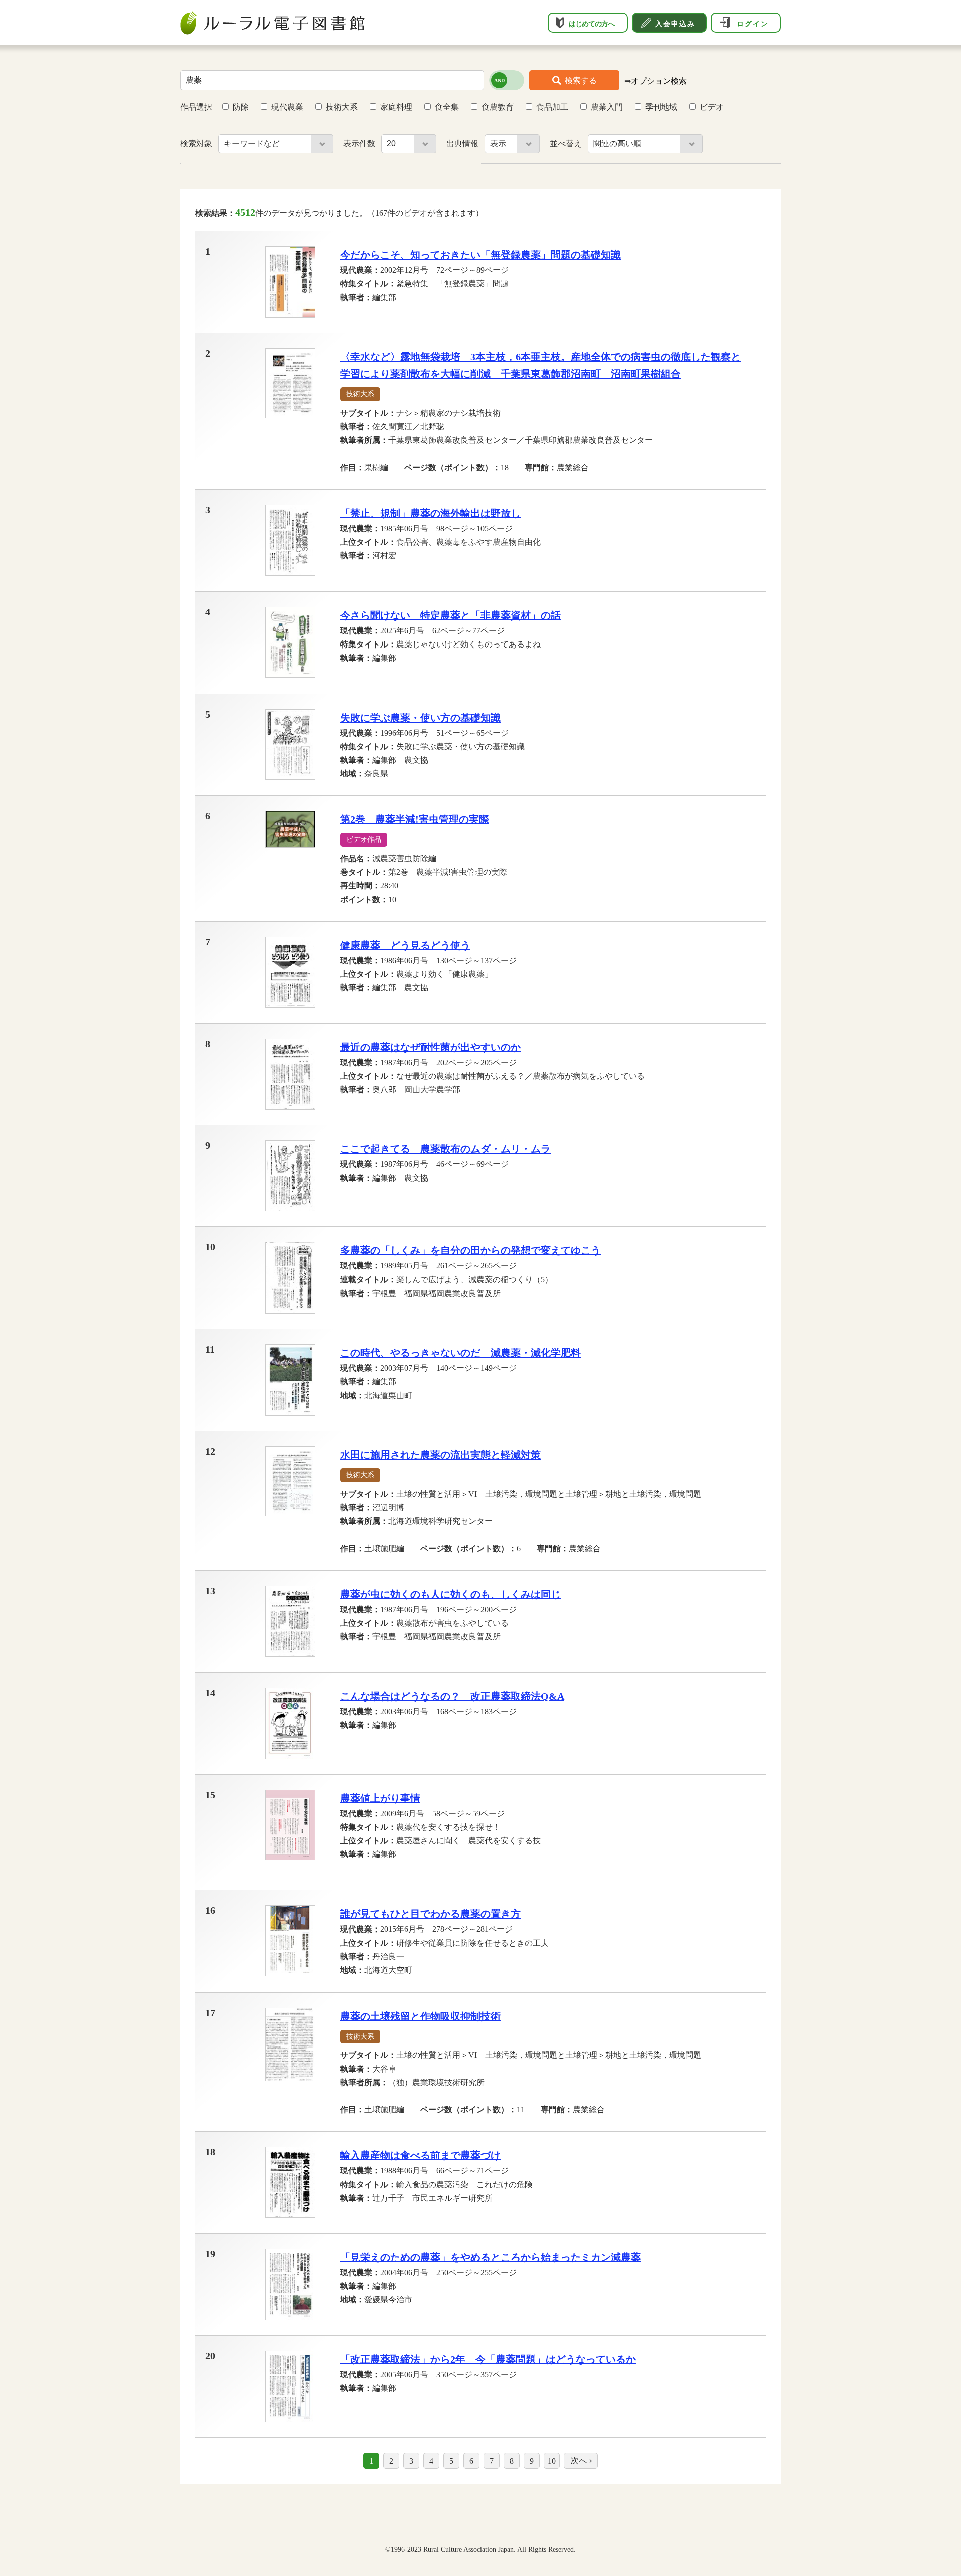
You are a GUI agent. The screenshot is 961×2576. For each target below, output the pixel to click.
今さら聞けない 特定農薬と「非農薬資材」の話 (450, 615)
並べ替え (567, 143)
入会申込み (675, 24)
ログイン (753, 24)
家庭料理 (396, 107)
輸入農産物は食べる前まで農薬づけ (420, 2155)
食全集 (447, 107)
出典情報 (463, 143)
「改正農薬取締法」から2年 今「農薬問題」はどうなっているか (488, 2359)
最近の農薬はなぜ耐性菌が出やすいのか (430, 1047)
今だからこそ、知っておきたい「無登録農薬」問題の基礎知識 (480, 255)
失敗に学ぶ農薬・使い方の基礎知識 (420, 718)
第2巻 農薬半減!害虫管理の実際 (415, 819)
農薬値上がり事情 (380, 1798)
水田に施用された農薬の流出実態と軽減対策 (440, 1455)
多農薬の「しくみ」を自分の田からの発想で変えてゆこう (470, 1250)
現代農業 (287, 107)
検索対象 (197, 143)
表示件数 (360, 143)
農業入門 (607, 107)
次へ (579, 2461)
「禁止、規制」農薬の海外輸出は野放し (430, 513)
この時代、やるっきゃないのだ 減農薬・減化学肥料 (460, 1353)
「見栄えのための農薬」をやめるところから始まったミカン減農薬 (491, 2257)
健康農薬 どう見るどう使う (405, 945)
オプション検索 (659, 81)
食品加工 (552, 107)
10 (552, 2461)
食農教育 (498, 107)
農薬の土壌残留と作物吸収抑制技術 (420, 2016)
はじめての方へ (591, 24)
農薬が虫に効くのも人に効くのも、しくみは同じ (450, 1594)
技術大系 (342, 107)
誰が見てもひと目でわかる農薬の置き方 (430, 1914)
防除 (241, 107)
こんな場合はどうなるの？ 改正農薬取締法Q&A (452, 1696)
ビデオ (712, 107)
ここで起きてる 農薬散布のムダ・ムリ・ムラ (445, 1149)
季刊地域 (661, 107)
